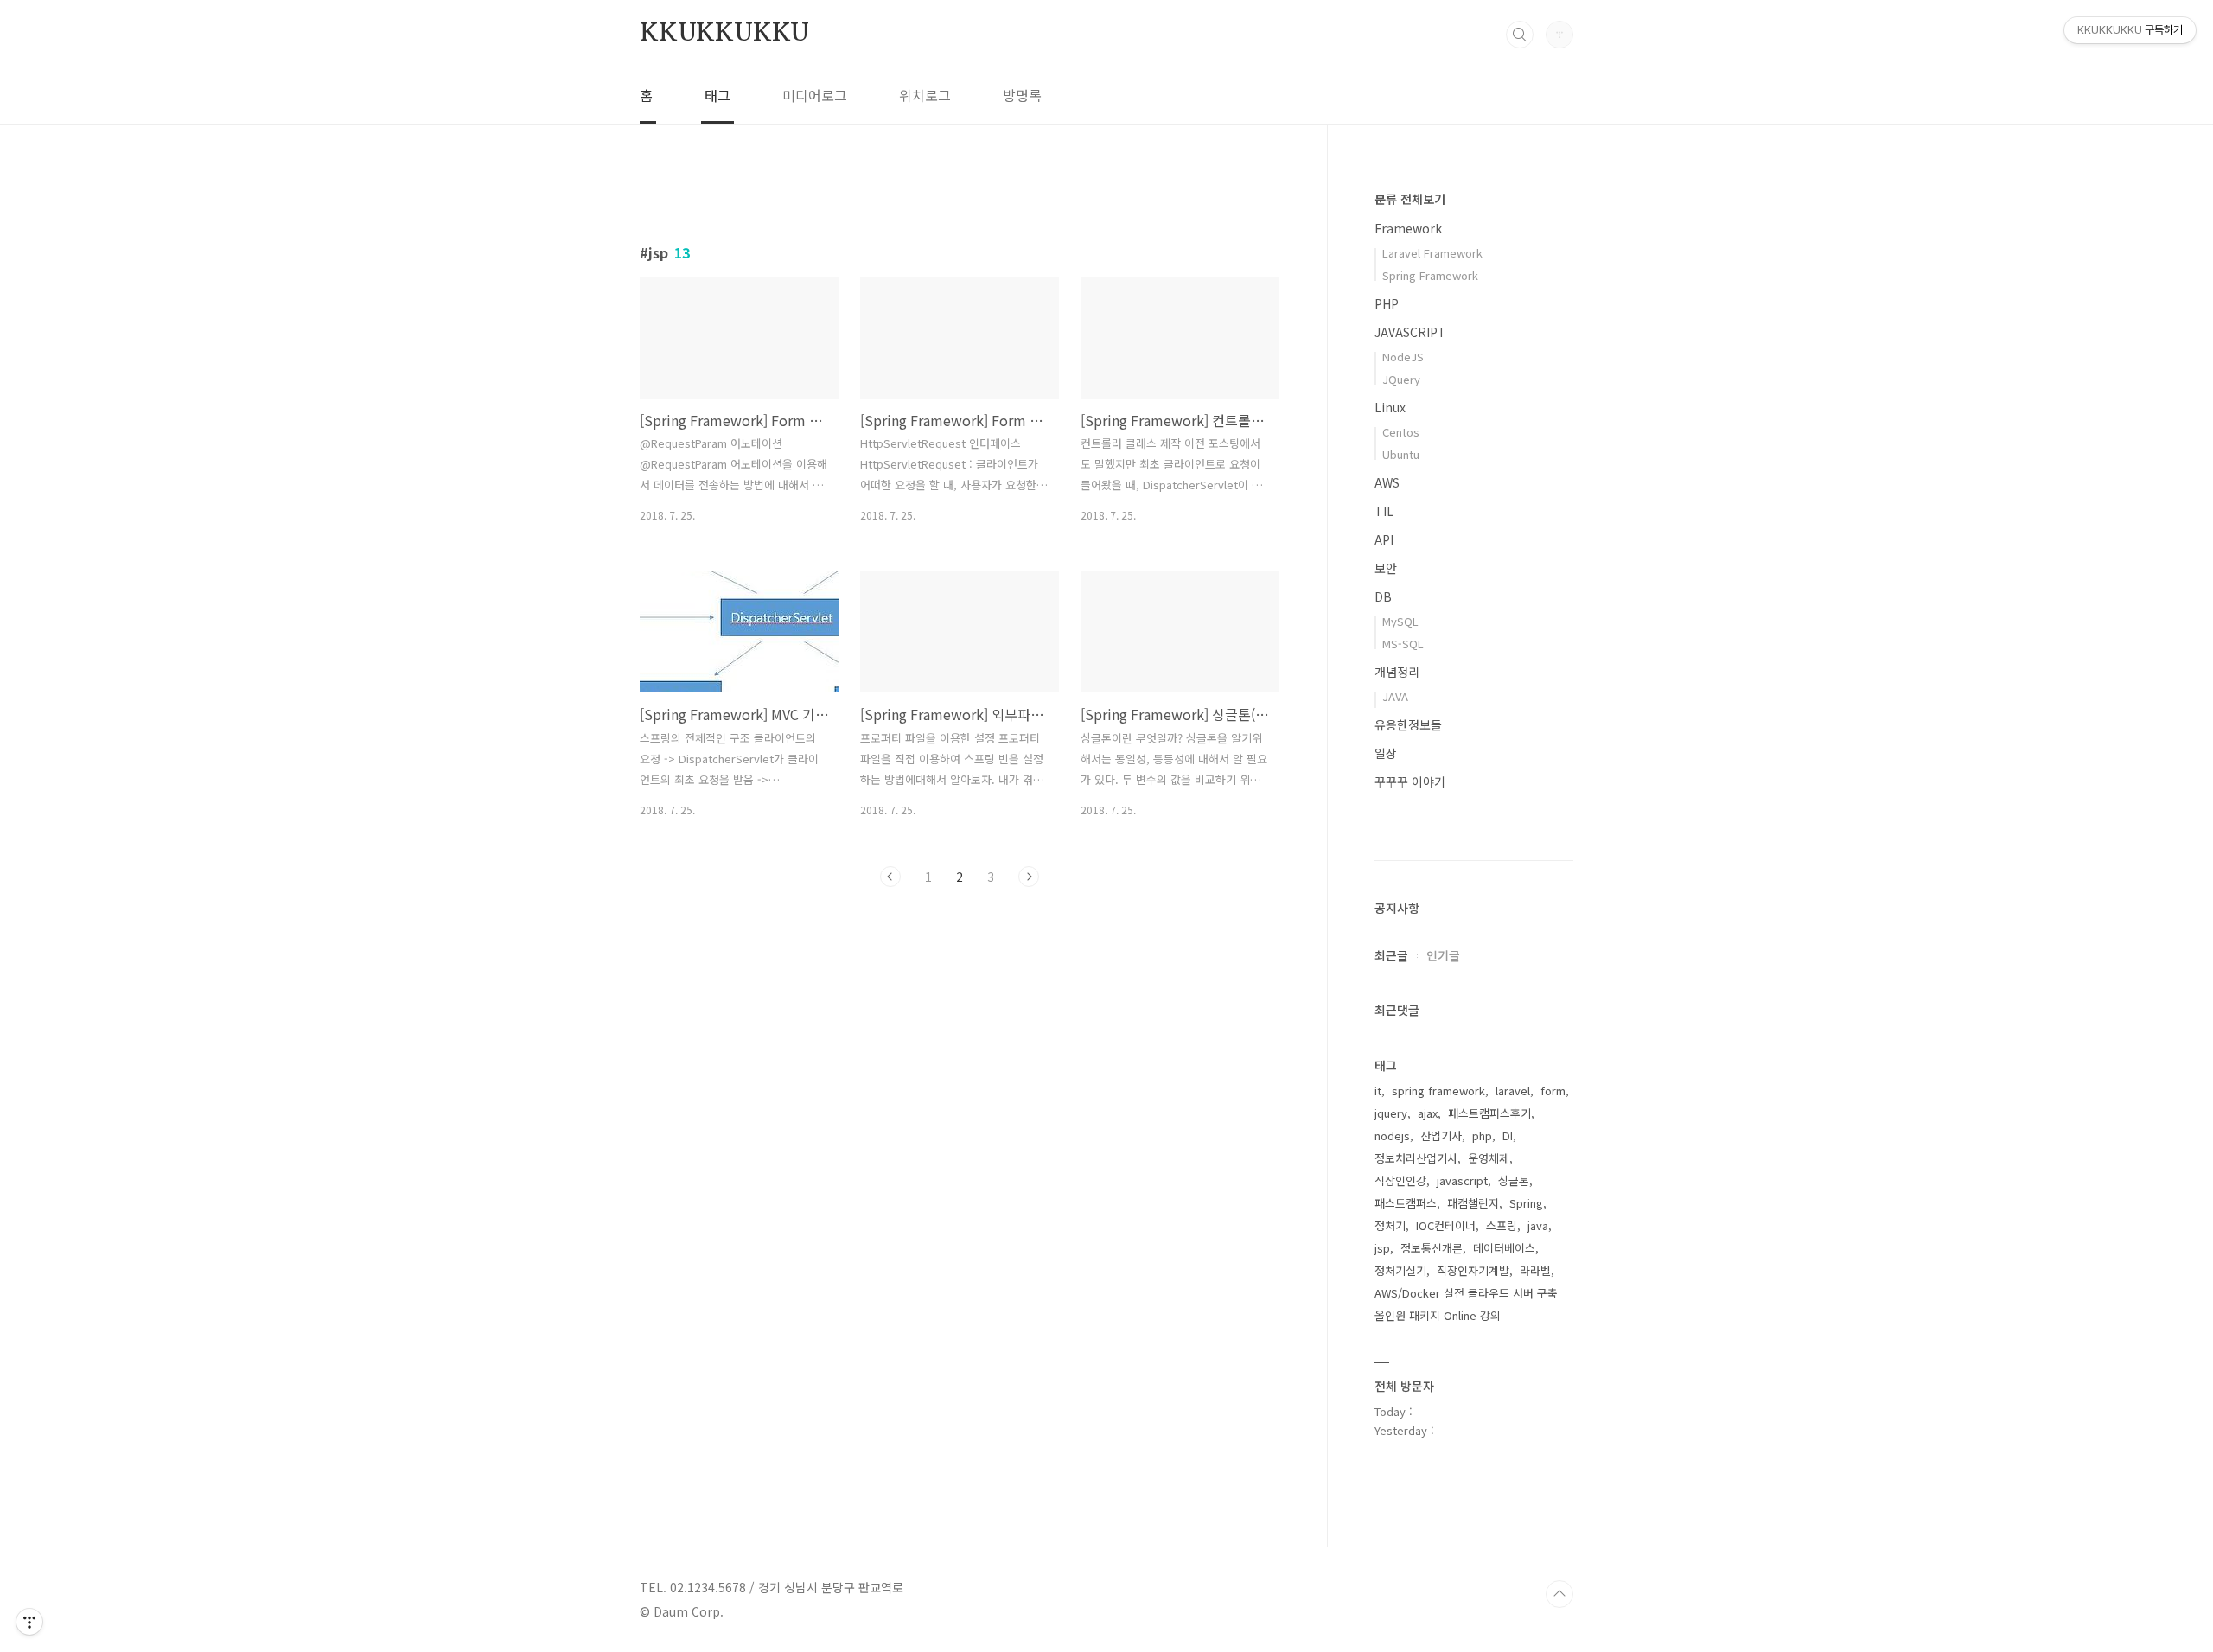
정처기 (1390, 1225)
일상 (1386, 753)
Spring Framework (1430, 275)
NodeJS (1403, 357)
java (1538, 1225)
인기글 (1443, 955)
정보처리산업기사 (1416, 1158)
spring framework (1438, 1091)
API (1384, 539)
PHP (1387, 303)
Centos (1401, 432)
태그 (717, 95)
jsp (1382, 1248)
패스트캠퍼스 (1406, 1203)
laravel (1513, 1091)
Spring (1526, 1203)
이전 (890, 877)
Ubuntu (1401, 454)
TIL (1384, 511)
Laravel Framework (1432, 253)
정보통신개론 (1432, 1248)
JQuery (1401, 379)
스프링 (1502, 1225)
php (1482, 1135)
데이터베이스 (1504, 1248)
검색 (1520, 35)
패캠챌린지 (1473, 1203)
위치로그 (925, 95)
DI (1508, 1135)
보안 (1386, 568)
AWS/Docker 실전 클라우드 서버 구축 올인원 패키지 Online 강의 (1466, 1304)
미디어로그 (815, 95)
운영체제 (1489, 1158)
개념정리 (1397, 672)
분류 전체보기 (1410, 199)
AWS (1387, 482)
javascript (1462, 1180)
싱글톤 (1514, 1180)
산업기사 (1441, 1135)
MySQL (1400, 621)
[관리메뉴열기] (29, 1622)
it (1378, 1091)
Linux (1390, 407)
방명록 (1022, 95)
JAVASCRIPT (1410, 332)
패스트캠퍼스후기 (1489, 1113)
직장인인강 (1400, 1180)
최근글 (1391, 955)
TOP (1559, 1594)
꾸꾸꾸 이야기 (1410, 781)
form (1553, 1091)
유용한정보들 (1408, 724)
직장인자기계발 (1473, 1270)
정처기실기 (1400, 1270)
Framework (1408, 228)
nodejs (1392, 1135)
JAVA (1395, 696)
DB (1383, 596)
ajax (1428, 1113)
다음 (1029, 877)
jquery (1391, 1113)
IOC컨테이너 (1446, 1225)
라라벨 (1535, 1270)
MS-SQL (1403, 644)
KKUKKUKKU (724, 34)
